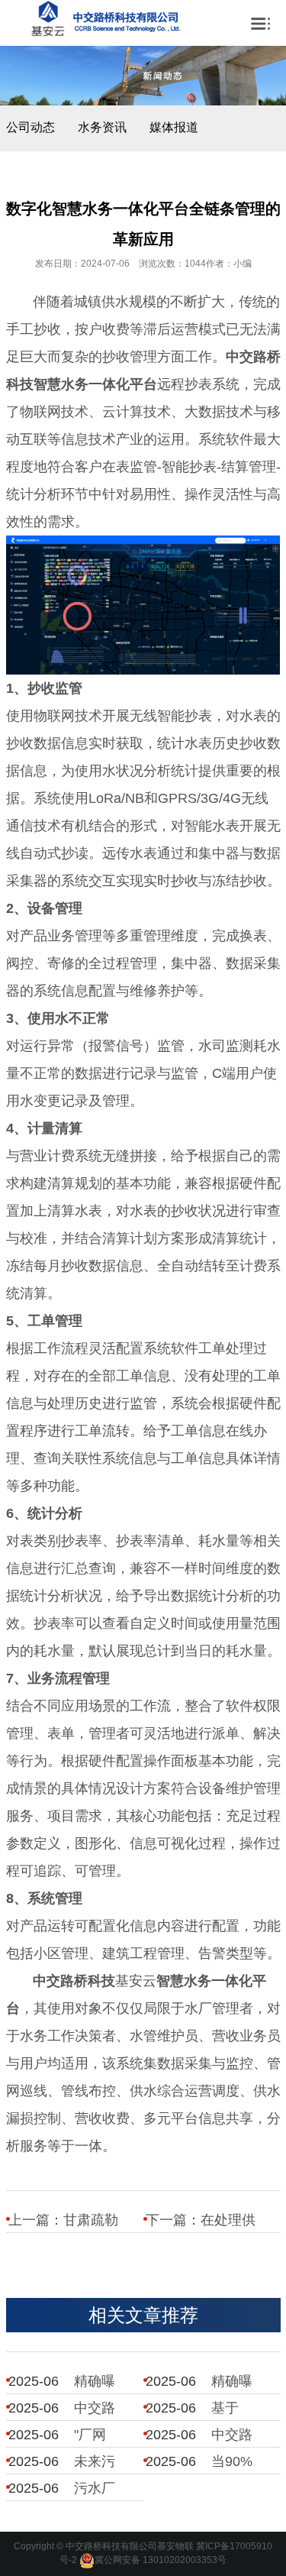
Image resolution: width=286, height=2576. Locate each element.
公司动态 (31, 127)
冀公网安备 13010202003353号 (161, 2560)
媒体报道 (174, 127)
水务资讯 (102, 127)
